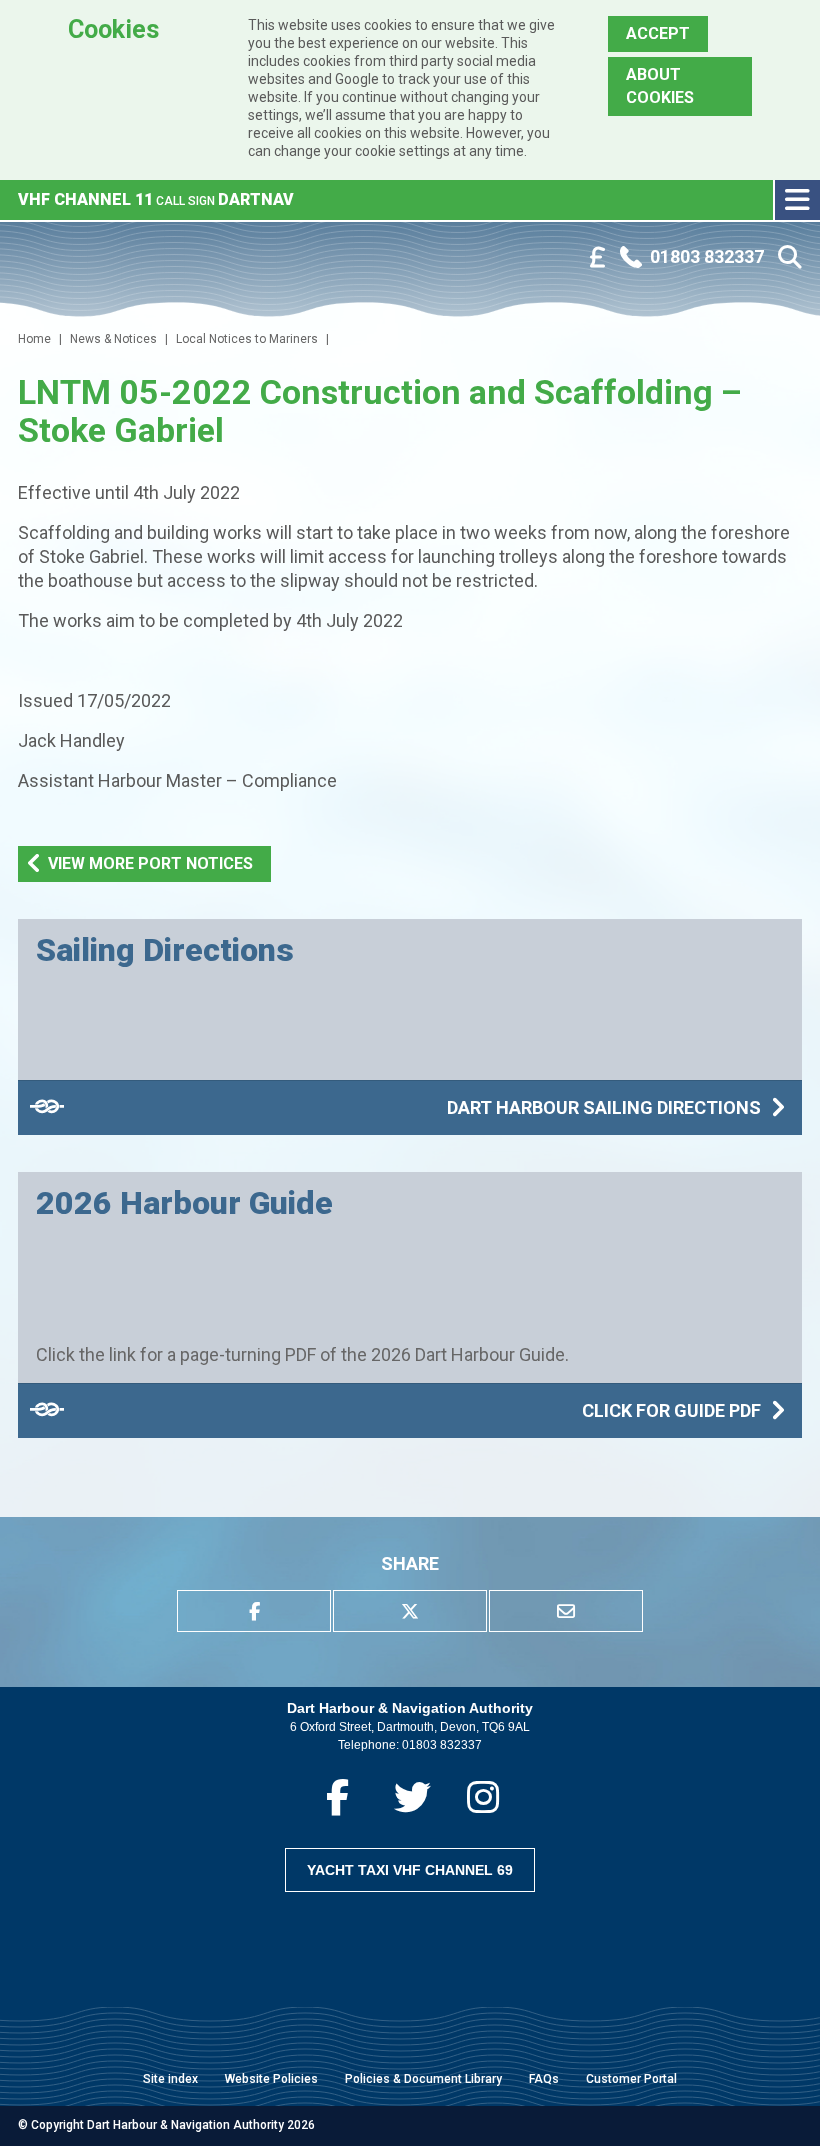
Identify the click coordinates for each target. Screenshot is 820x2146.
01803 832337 (442, 1745)
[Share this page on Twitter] (410, 1611)
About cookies (660, 85)
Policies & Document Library (423, 2079)
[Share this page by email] (566, 1611)
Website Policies (271, 2079)
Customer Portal (631, 2079)
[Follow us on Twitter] (412, 1797)
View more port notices (150, 863)
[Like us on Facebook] (337, 1797)
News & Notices (113, 339)
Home (34, 339)
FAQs (544, 2079)
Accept (658, 33)
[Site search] (790, 257)
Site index (170, 2079)
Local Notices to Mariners (247, 339)
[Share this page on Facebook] (254, 1611)
